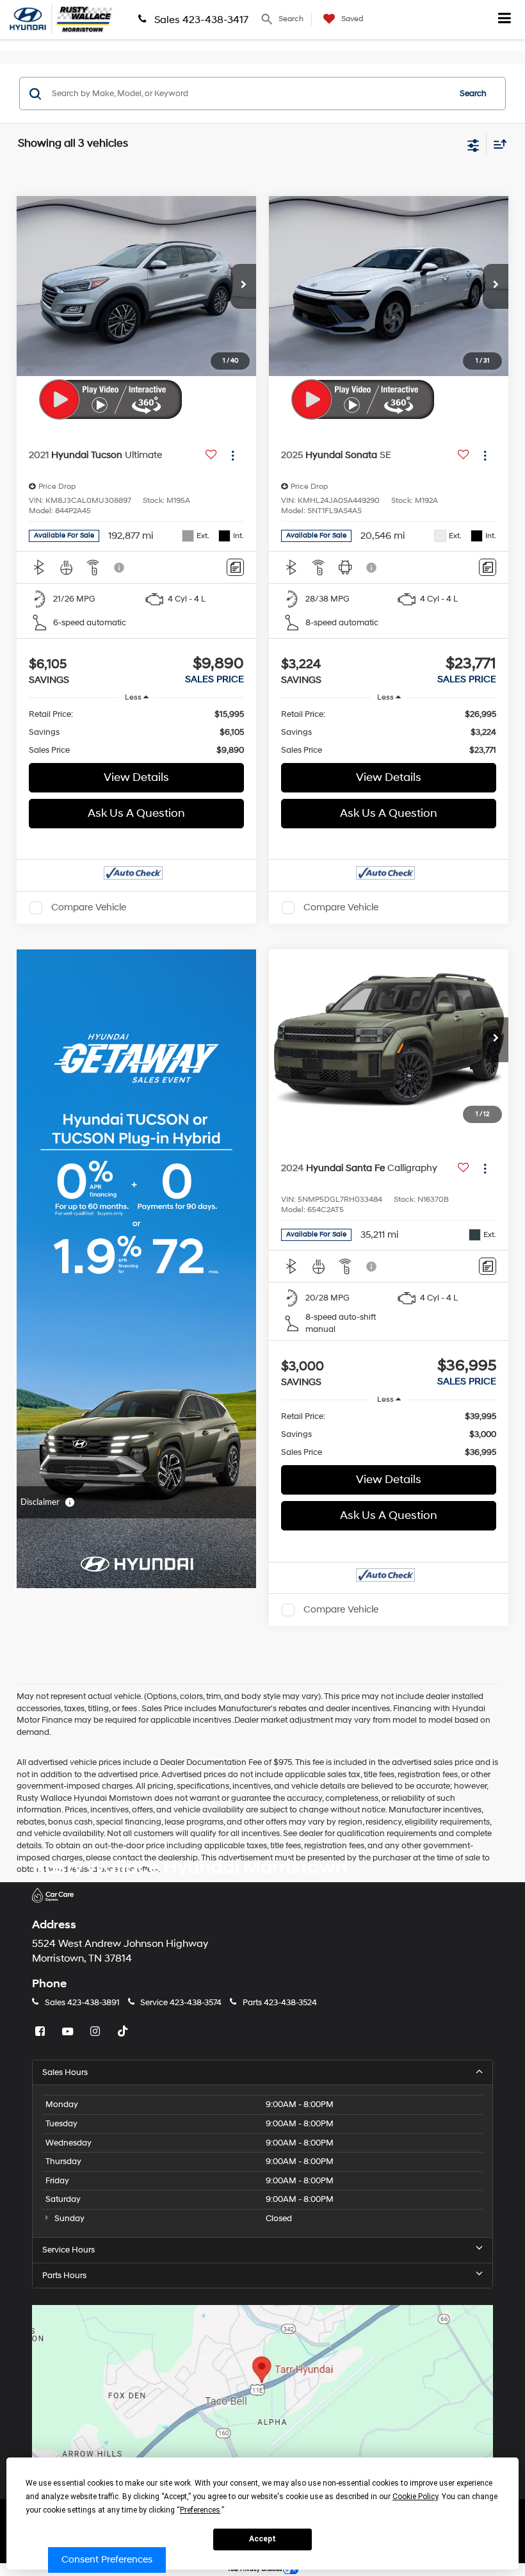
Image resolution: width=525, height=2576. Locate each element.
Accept (262, 2539)
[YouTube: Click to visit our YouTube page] (69, 2032)
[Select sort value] (497, 144)
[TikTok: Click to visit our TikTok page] (124, 2032)
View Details (136, 777)
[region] (137, 732)
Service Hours (69, 2250)
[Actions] (233, 456)
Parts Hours (64, 2276)
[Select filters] (473, 144)
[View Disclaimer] (120, 568)
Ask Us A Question (136, 813)
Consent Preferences (107, 2560)
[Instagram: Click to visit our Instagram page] (97, 2032)
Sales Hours (65, 2072)
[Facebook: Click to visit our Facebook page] (42, 2032)
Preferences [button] (200, 2510)
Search (473, 94)
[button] (243, 286)
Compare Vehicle (89, 907)
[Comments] (235, 567)
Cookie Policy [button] (415, 2497)
